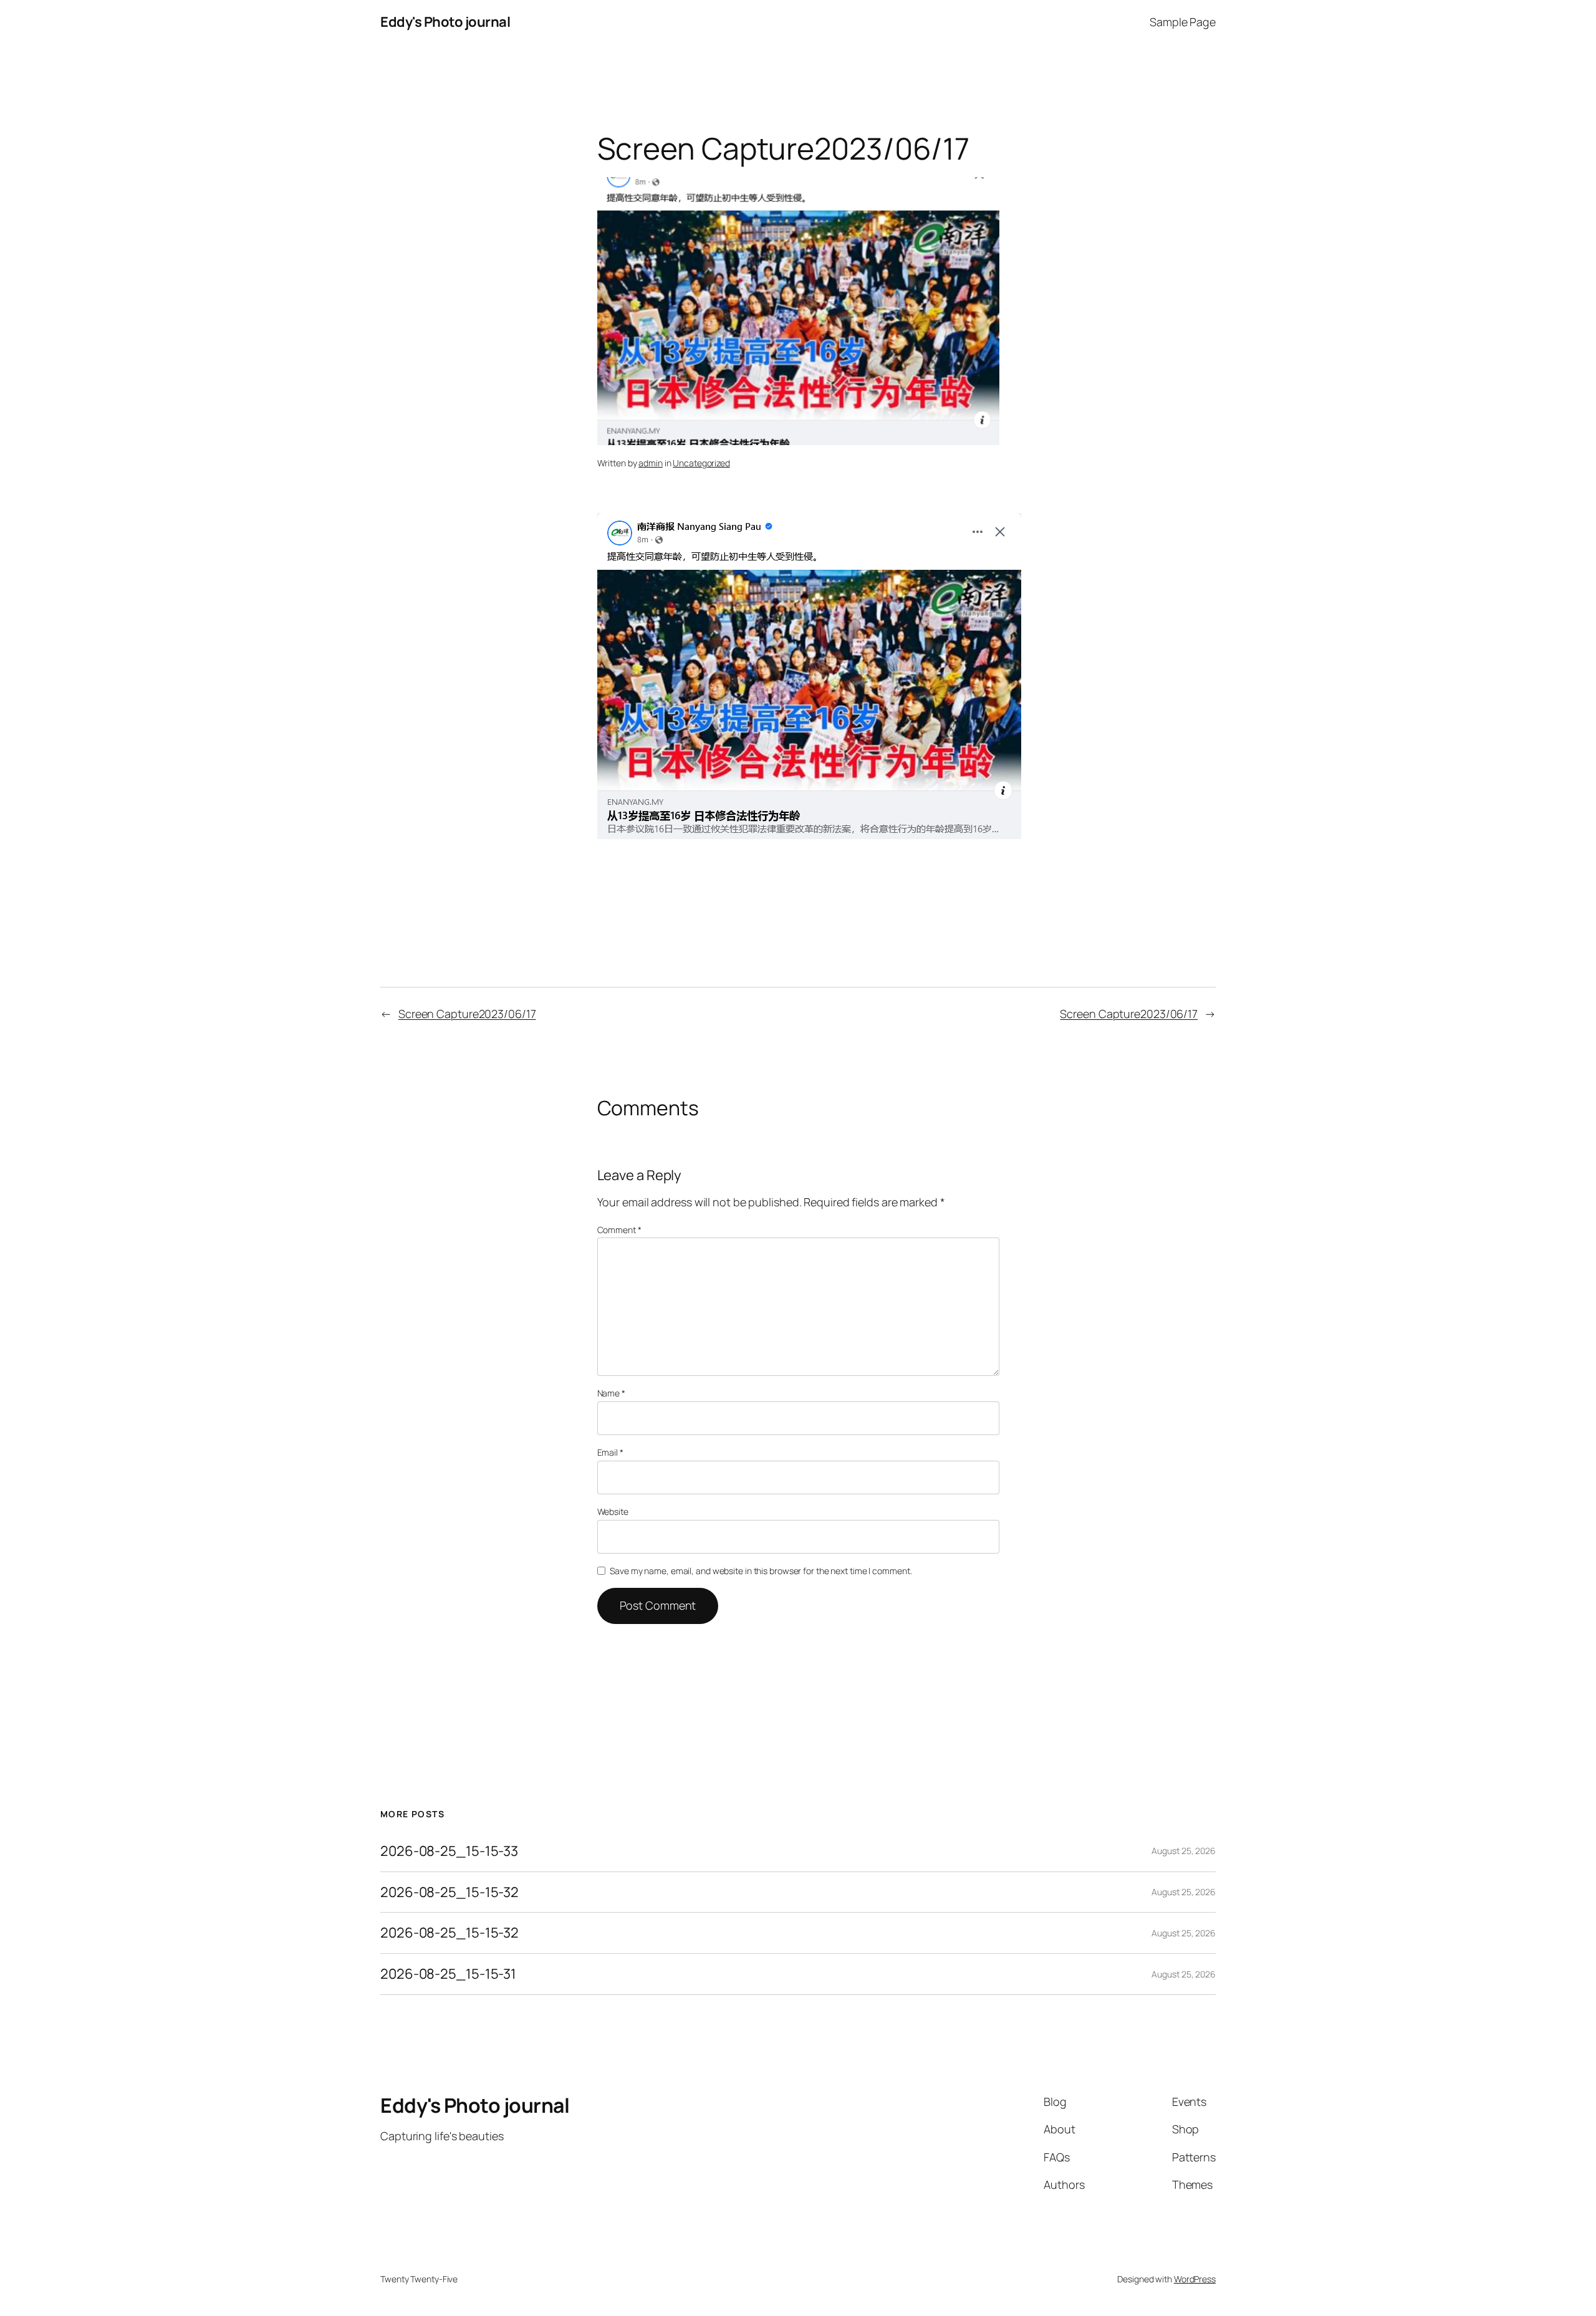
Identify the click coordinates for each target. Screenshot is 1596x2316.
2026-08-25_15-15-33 (449, 1851)
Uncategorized (701, 463)
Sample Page (1183, 22)
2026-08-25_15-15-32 (449, 1892)
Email (610, 1452)
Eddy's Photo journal (445, 22)
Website (613, 1511)
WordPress (1195, 2279)
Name (611, 1393)
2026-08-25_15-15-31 (448, 1974)
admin (651, 463)
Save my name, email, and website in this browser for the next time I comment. (761, 1571)
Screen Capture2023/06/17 (467, 1014)
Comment (619, 1230)
